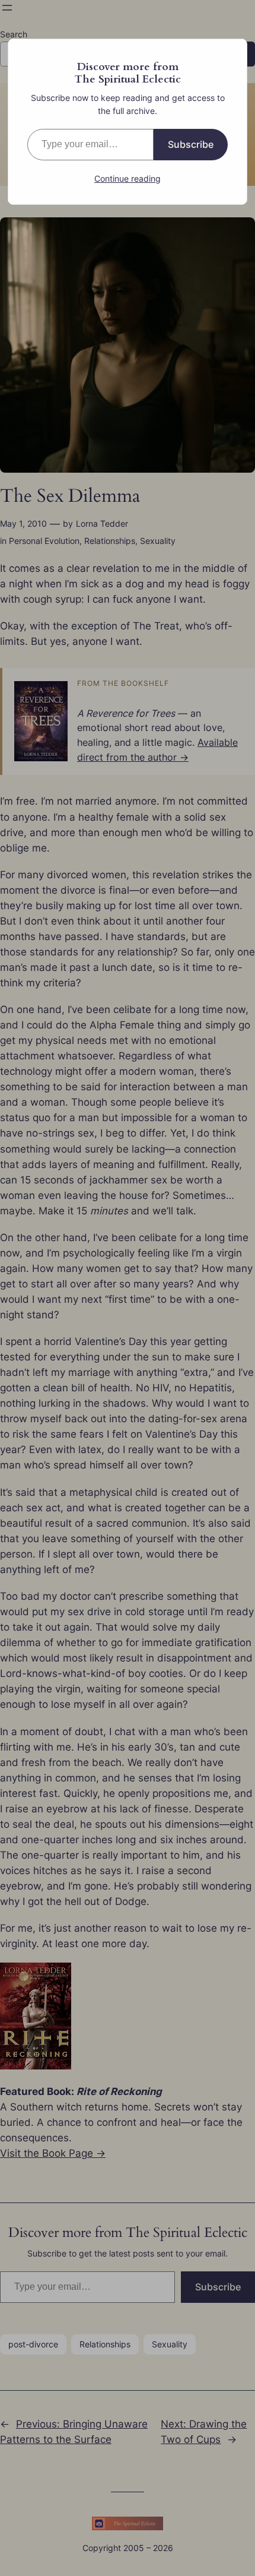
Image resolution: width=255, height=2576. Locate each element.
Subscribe (191, 144)
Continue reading (128, 178)
